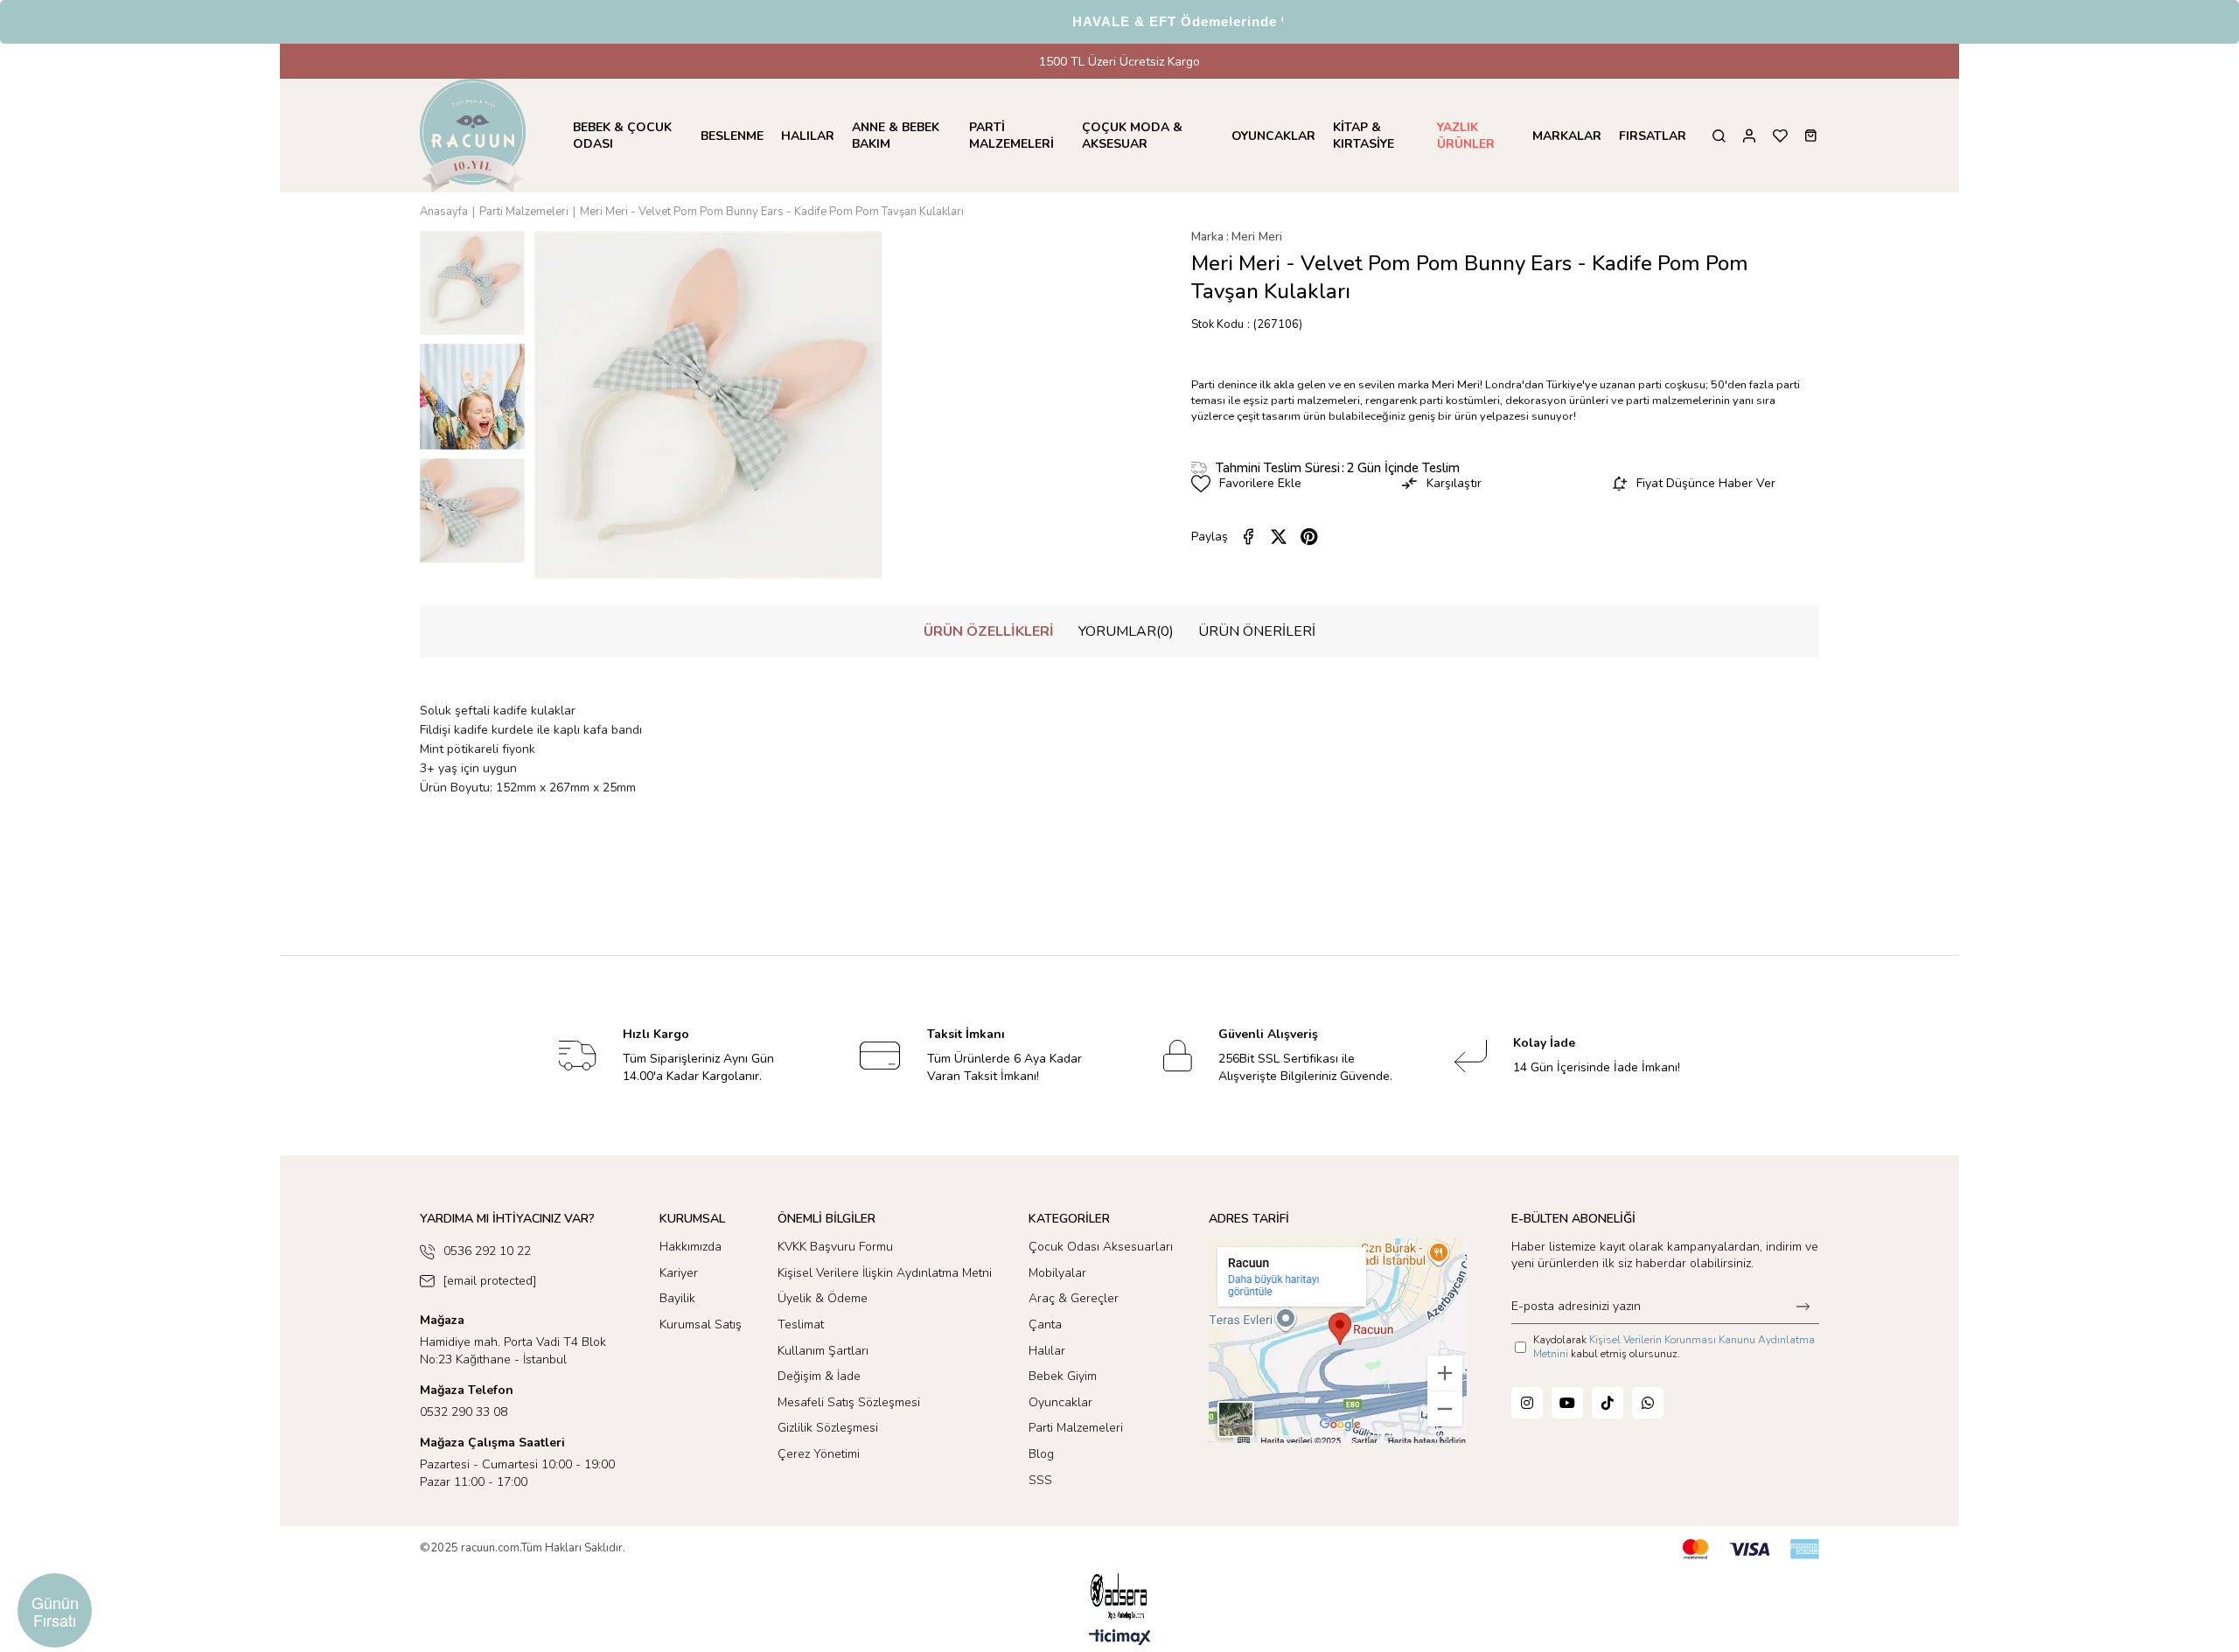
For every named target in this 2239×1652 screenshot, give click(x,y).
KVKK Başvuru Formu (835, 1247)
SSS (1040, 1480)
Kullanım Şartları (823, 1351)
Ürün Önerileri (1257, 631)
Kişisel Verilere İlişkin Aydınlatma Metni (885, 1273)
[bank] (1751, 1549)
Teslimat (801, 1324)
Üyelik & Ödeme (823, 1298)
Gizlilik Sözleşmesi (828, 1428)
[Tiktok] (1608, 1403)
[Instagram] (1527, 1403)
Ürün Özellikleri (989, 631)
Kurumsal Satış (701, 1324)
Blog (1041, 1454)
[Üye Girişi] (1749, 136)
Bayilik (677, 1298)
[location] (1338, 1341)
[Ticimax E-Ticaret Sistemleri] (1120, 1638)
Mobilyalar (1057, 1273)
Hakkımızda (691, 1247)
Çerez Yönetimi (819, 1454)
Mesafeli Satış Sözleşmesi (849, 1402)
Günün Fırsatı (55, 1611)
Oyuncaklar (1060, 1402)
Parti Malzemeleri (1076, 1428)
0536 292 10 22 (487, 1251)
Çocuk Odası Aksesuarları (1101, 1247)
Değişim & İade (819, 1376)
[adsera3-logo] (1119, 1596)
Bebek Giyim (1063, 1376)
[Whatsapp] (1648, 1403)
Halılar (1047, 1351)
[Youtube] (1567, 1403)
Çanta (1045, 1324)
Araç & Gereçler (1074, 1298)
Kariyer (679, 1273)
